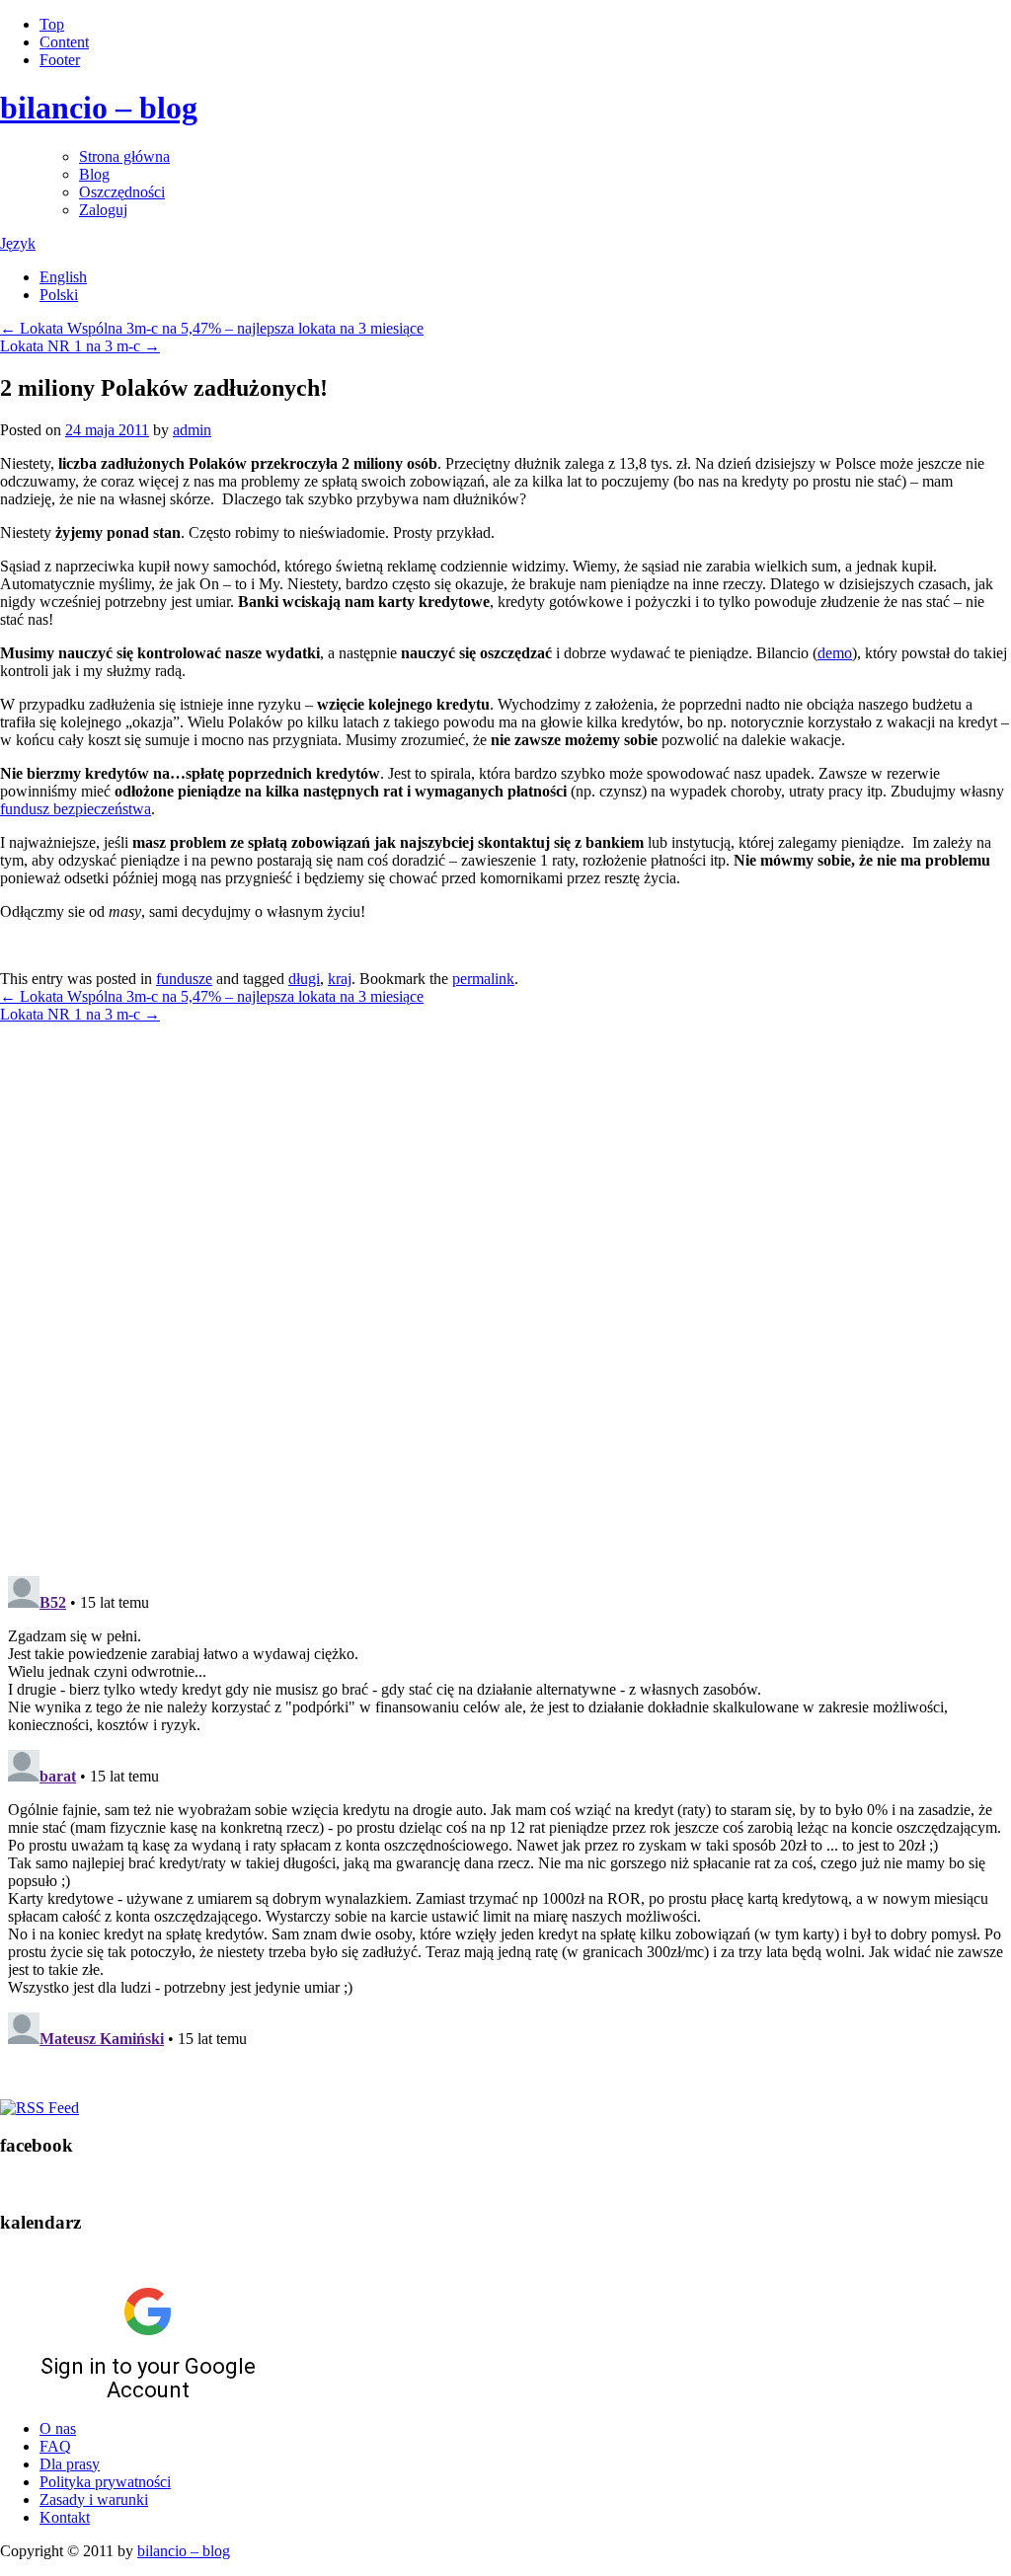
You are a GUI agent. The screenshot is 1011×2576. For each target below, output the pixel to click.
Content (64, 42)
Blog (94, 174)
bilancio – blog (99, 108)
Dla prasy (70, 2464)
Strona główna (124, 156)
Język (18, 243)
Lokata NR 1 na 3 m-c (80, 346)
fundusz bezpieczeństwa (76, 809)
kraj (340, 979)
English (63, 277)
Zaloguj (103, 210)
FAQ (55, 2446)
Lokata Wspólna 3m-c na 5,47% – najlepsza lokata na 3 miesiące (212, 328)
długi (304, 979)
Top (52, 24)
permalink (483, 979)
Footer (60, 60)
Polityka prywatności (105, 2482)
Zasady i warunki (94, 2500)
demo (835, 653)
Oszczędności (122, 192)
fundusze (184, 979)
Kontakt (65, 2517)
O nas (58, 2428)
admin (192, 430)
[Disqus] (505, 1288)
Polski (59, 295)
